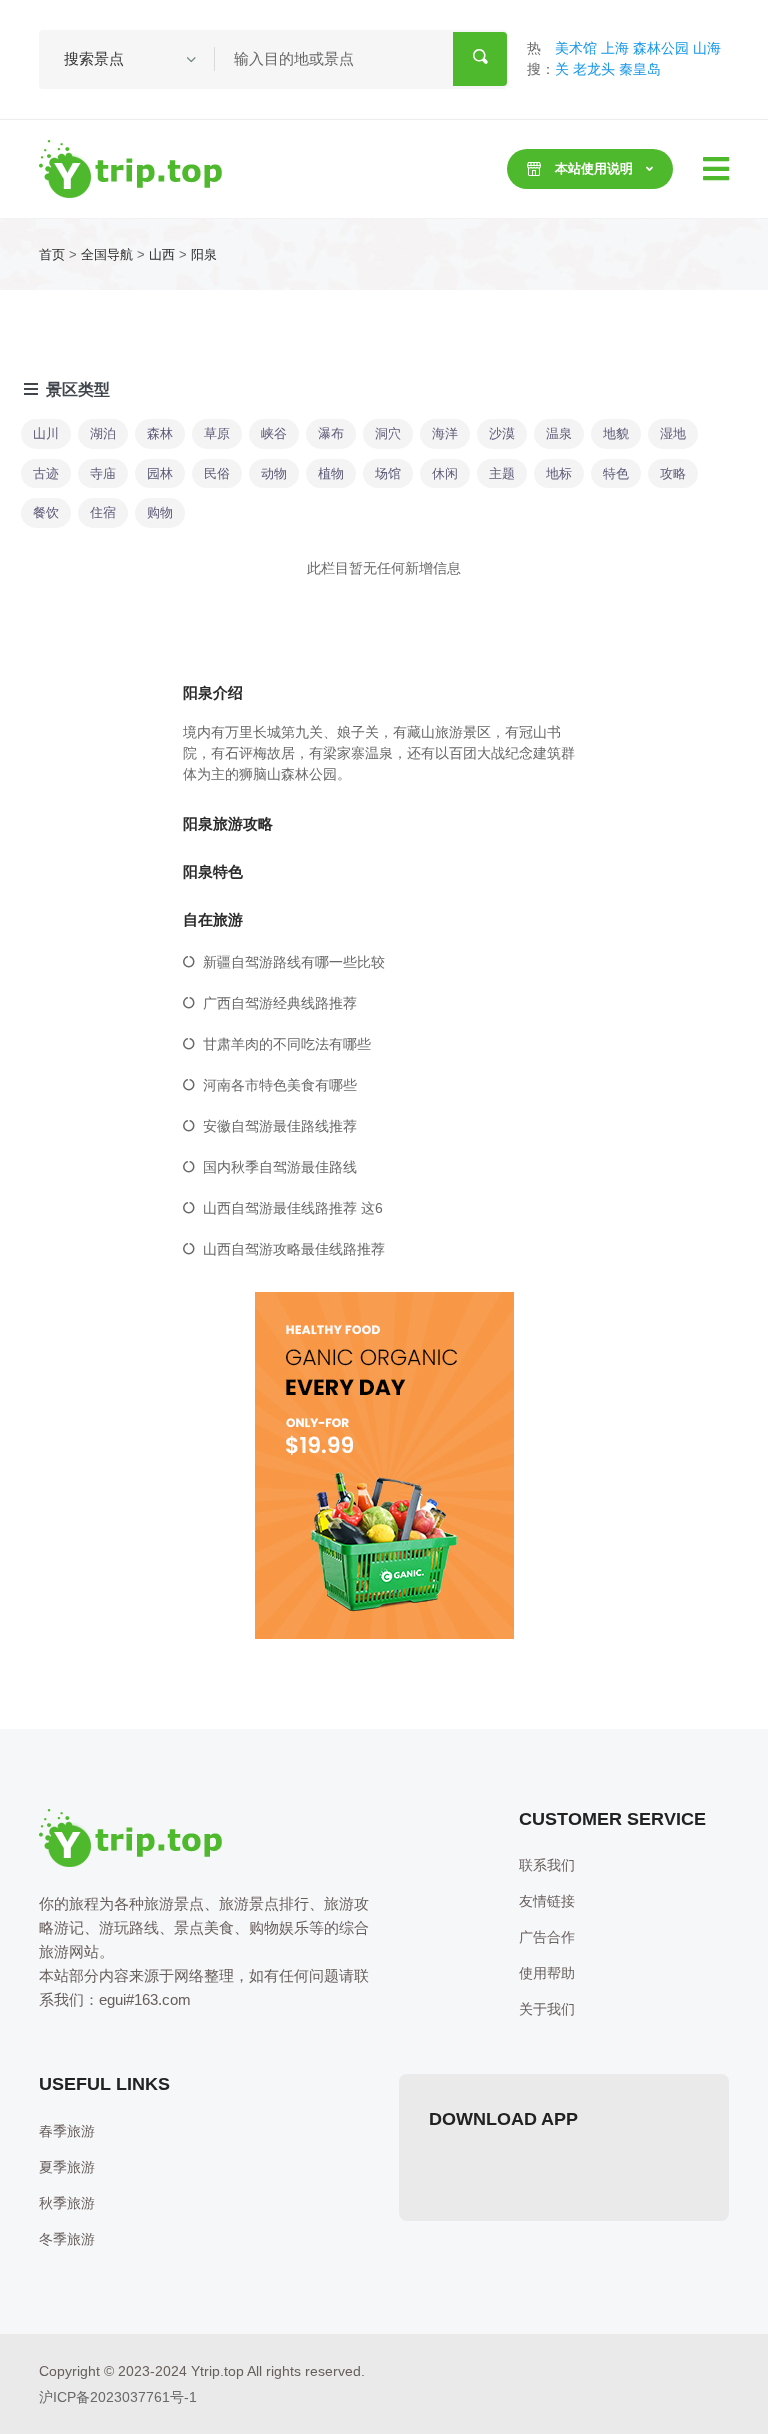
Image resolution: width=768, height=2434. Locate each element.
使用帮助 (547, 1973)
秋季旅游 (67, 2203)
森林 (160, 433)
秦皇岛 (640, 69)
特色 (616, 473)
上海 (615, 48)
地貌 (616, 433)
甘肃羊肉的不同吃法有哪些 (287, 1044)
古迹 (46, 473)
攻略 (673, 473)
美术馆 (576, 48)
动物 (274, 473)
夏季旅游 (67, 2167)
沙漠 (502, 433)
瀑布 (331, 433)
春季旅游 (67, 2131)
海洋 (445, 433)
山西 (162, 254)
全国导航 (107, 254)
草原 (217, 433)
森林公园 (661, 48)
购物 (160, 512)
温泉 (559, 433)
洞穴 (388, 433)
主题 (502, 473)
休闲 (445, 473)
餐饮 (46, 512)
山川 (46, 433)
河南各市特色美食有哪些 (280, 1085)
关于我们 (547, 2009)
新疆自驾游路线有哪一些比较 (294, 962)
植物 (331, 473)
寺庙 (103, 473)
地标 (559, 473)
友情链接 (547, 1901)
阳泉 (204, 254)
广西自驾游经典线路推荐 (280, 1003)
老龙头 (594, 69)
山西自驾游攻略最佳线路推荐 (294, 1249)
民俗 (217, 473)
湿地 (673, 433)
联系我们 (547, 1865)
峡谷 (274, 433)
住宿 (103, 512)
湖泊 (103, 433)
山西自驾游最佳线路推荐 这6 (293, 1208)
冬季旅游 (67, 2239)
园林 (160, 473)
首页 (52, 254)
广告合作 (547, 1937)
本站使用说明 (594, 168)
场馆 (388, 473)
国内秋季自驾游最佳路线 (280, 1167)
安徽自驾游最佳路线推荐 (280, 1126)
